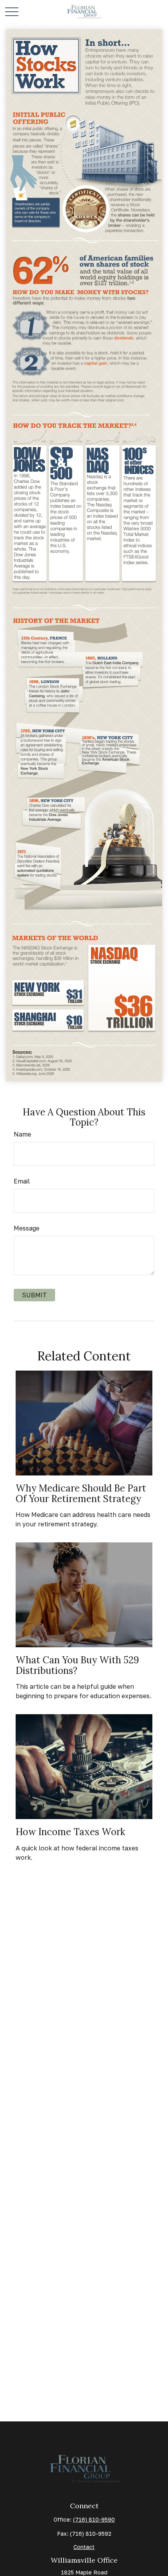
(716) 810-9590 (94, 2519)
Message (27, 1228)
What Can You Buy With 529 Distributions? (77, 1665)
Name (22, 1134)
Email (22, 1181)
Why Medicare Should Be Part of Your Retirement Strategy (81, 1493)
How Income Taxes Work (70, 1832)
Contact (84, 2547)
